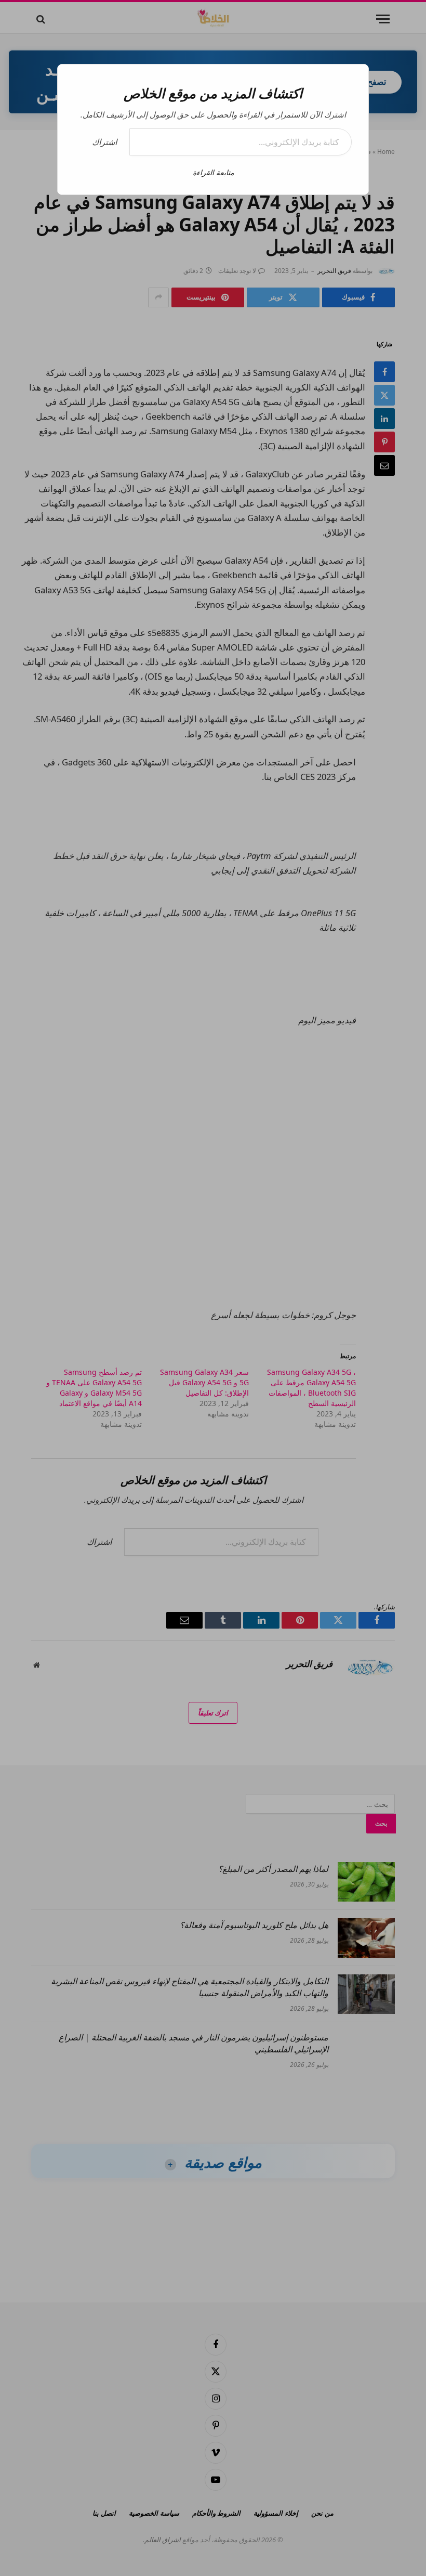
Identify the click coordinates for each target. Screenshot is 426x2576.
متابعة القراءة (213, 172)
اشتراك (104, 142)
